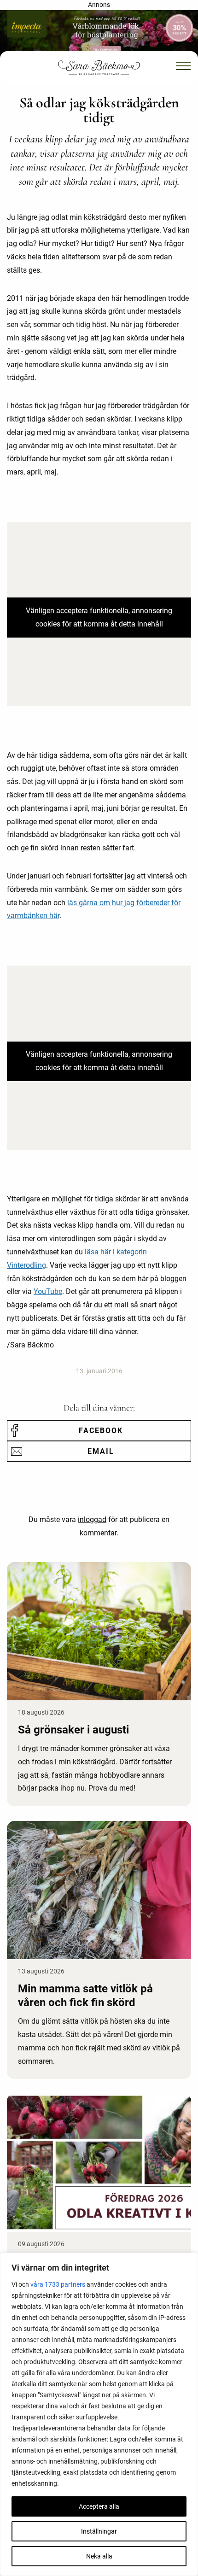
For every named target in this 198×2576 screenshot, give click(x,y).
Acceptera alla (99, 2506)
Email (101, 1451)
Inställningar (99, 2531)
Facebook (101, 1431)
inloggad (92, 1519)
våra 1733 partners (58, 2284)
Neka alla (99, 2556)
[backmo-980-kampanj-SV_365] (99, 34)
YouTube (48, 1291)
